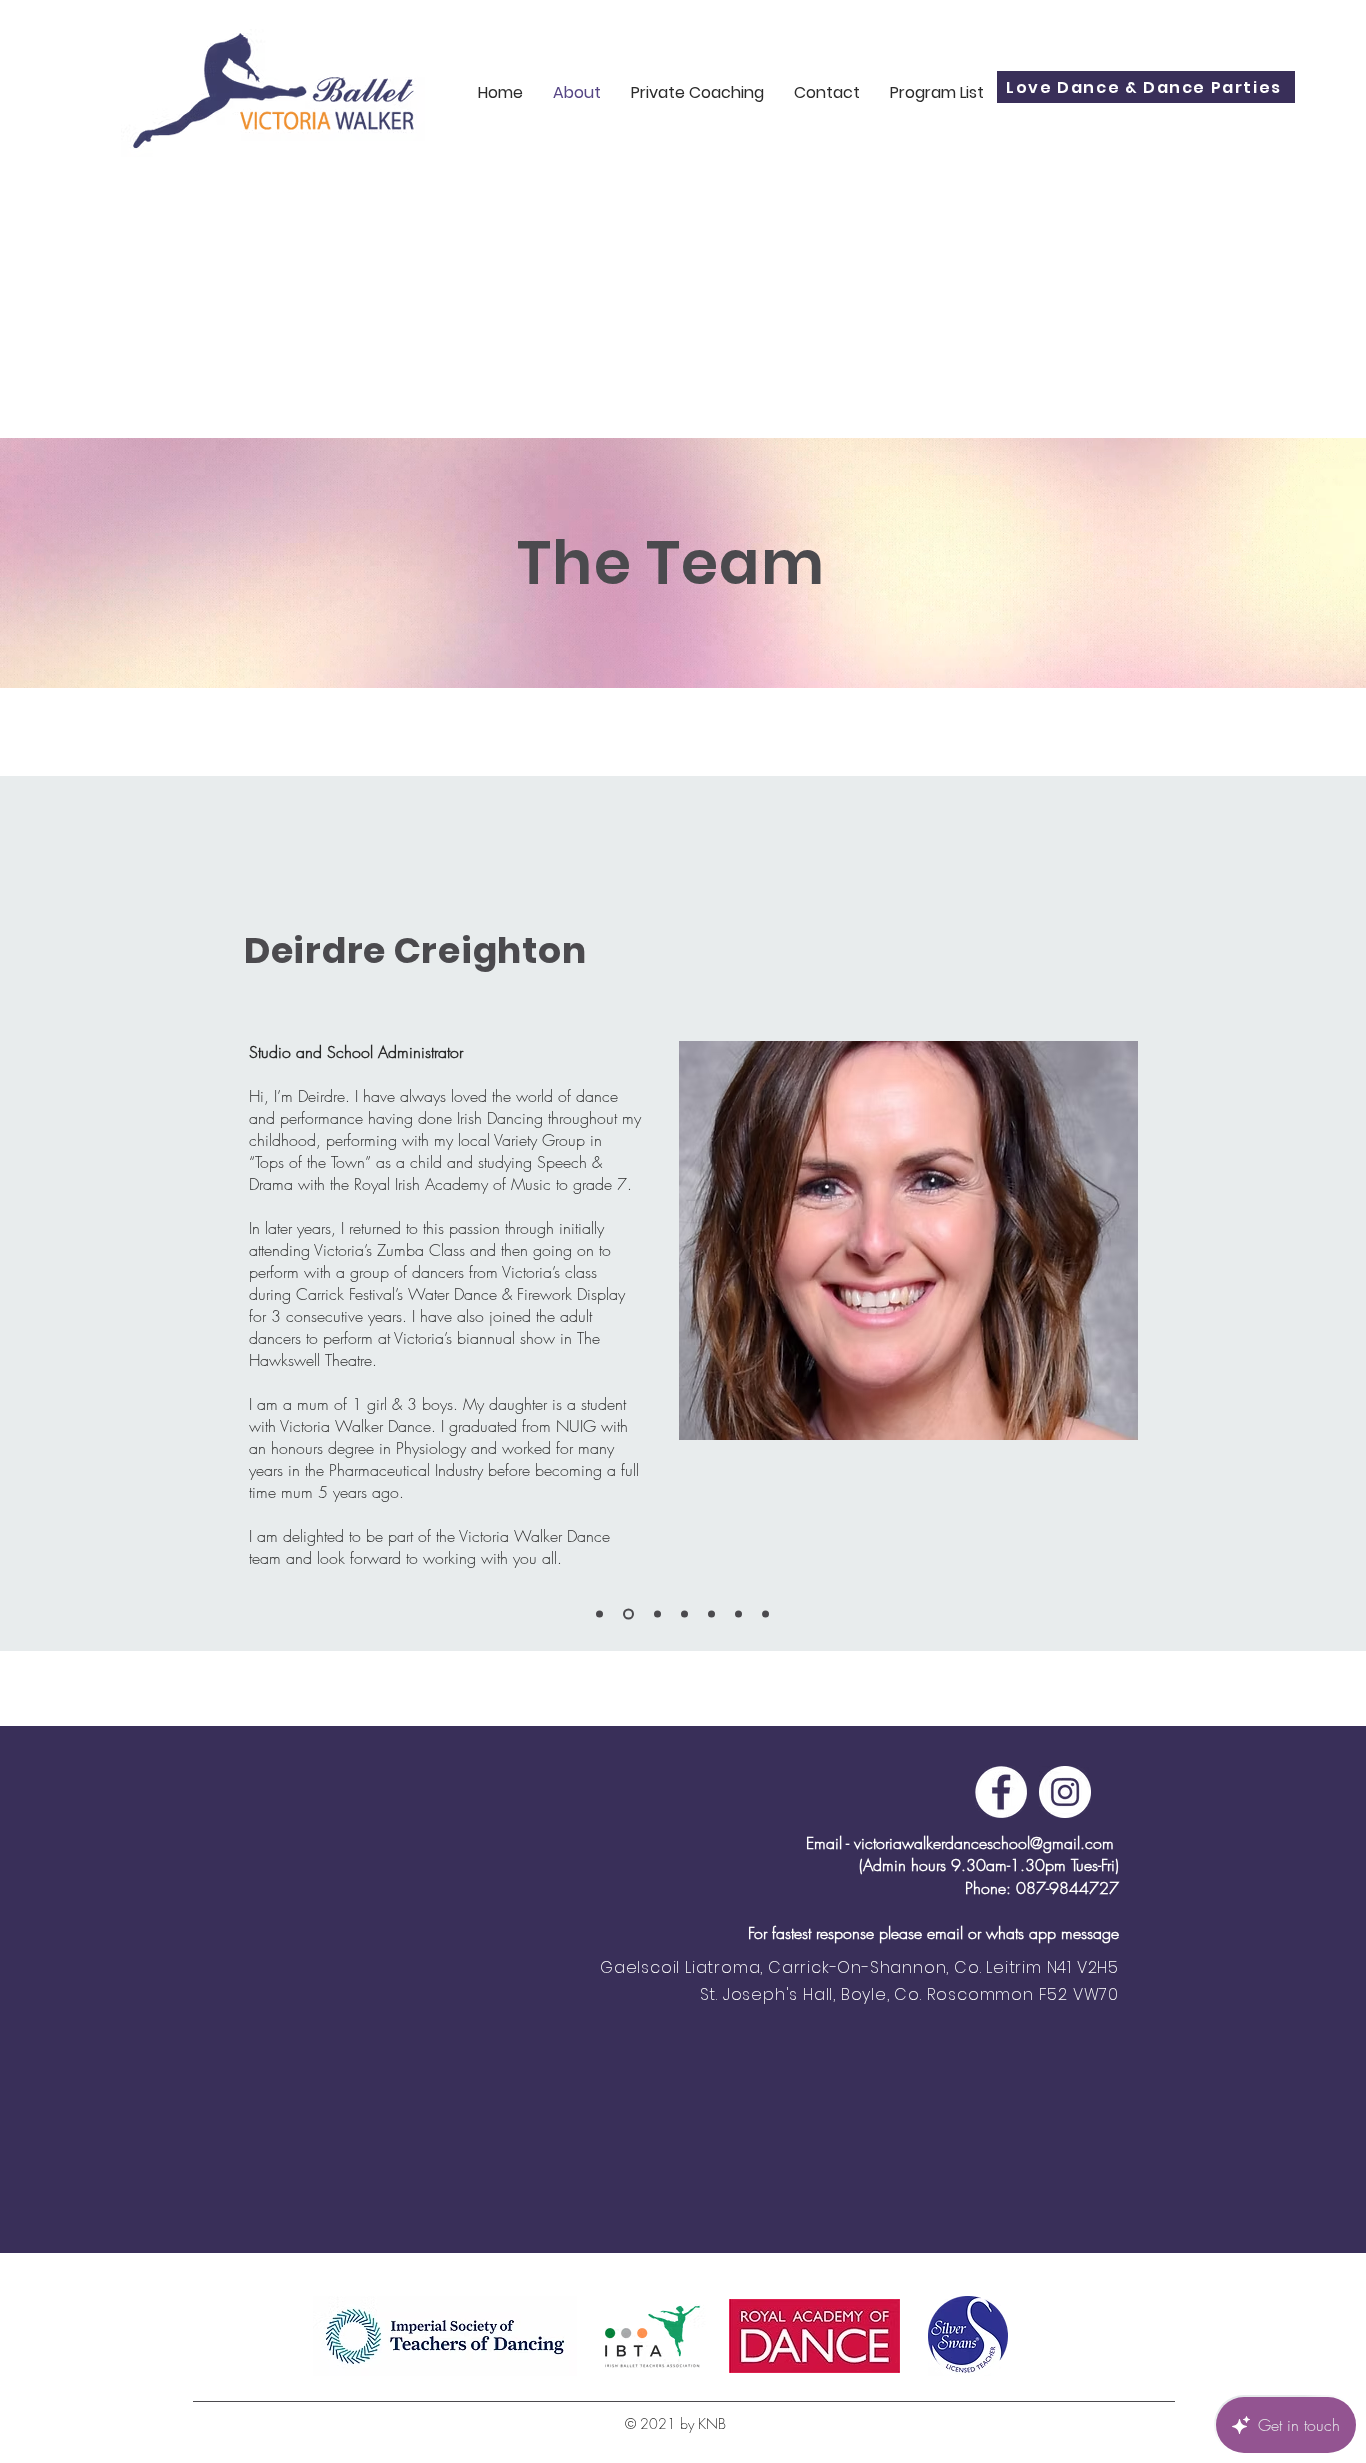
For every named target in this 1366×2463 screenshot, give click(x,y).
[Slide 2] (626, 1614)
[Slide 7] (765, 1614)
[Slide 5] (711, 1614)
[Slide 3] (655, 1614)
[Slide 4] (684, 1614)
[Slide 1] (599, 1614)
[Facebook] (1001, 1792)
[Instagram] (1065, 1792)
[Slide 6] (738, 1614)
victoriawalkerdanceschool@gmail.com (984, 1843)
